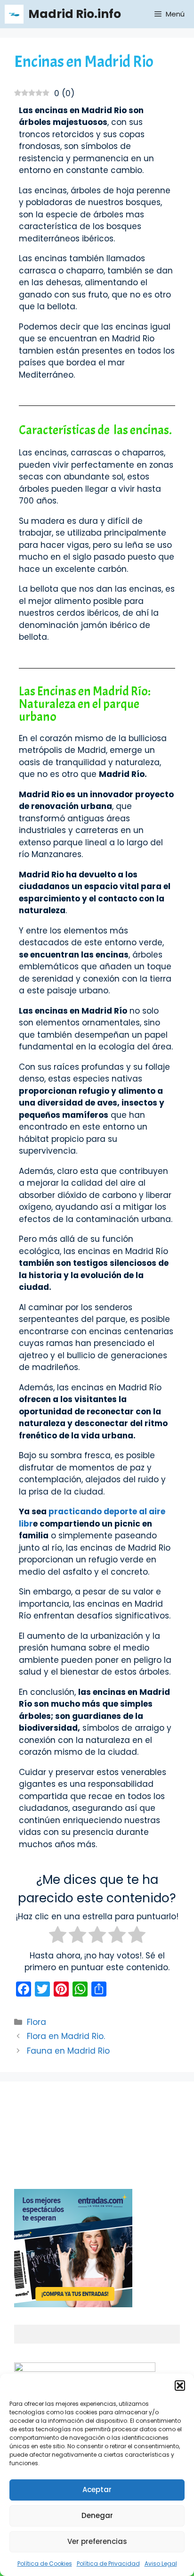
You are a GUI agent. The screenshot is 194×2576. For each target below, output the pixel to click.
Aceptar (97, 2489)
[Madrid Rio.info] (14, 14)
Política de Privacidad (108, 2564)
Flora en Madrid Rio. (66, 2036)
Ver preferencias (97, 2541)
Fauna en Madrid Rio (68, 2051)
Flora (36, 2022)
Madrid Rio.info (75, 14)
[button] (180, 2386)
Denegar (97, 2515)
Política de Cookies (45, 2564)
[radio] (58, 1936)
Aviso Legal (161, 2564)
